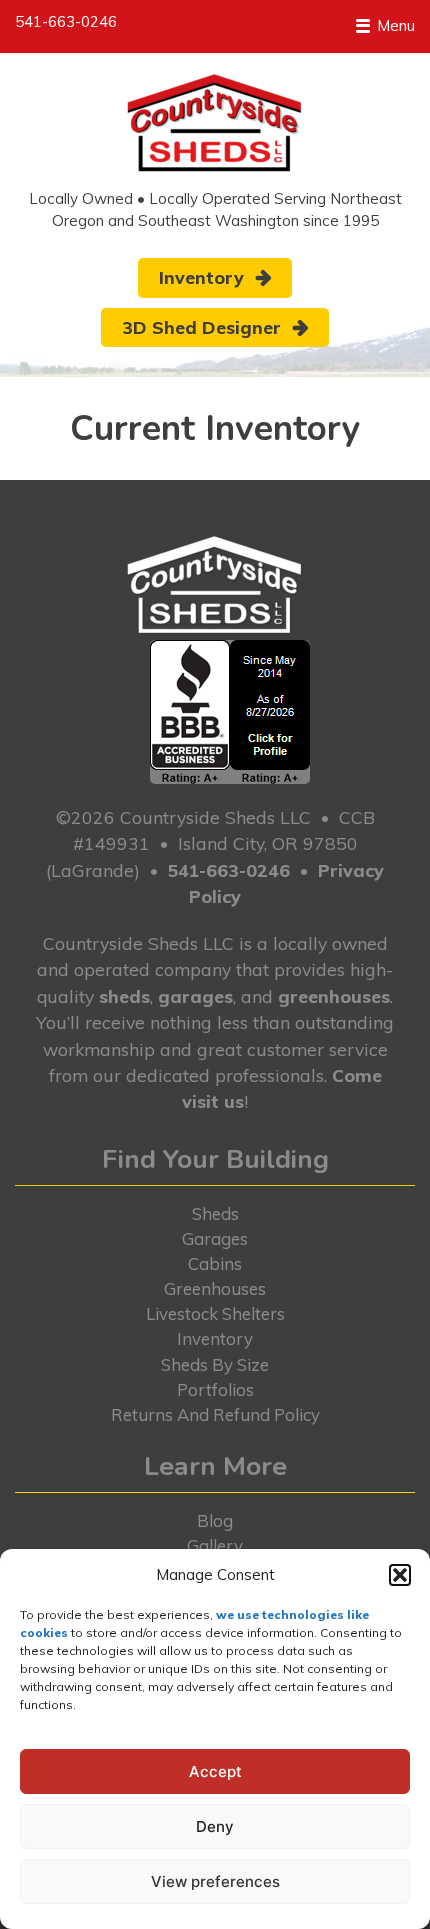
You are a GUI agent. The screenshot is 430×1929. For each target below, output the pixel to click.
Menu (394, 25)
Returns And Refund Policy (215, 1414)
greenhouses (334, 996)
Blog (215, 1520)
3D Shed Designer (201, 327)
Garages (215, 1238)
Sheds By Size (215, 1364)
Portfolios (215, 1389)
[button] (400, 1575)
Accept (215, 1771)
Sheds (215, 1213)
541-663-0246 (66, 21)
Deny (215, 1826)
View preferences (215, 1881)
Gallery (215, 1545)
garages (195, 996)
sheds (124, 996)
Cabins (215, 1263)
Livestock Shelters (215, 1313)
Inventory (201, 277)
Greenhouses (215, 1288)
